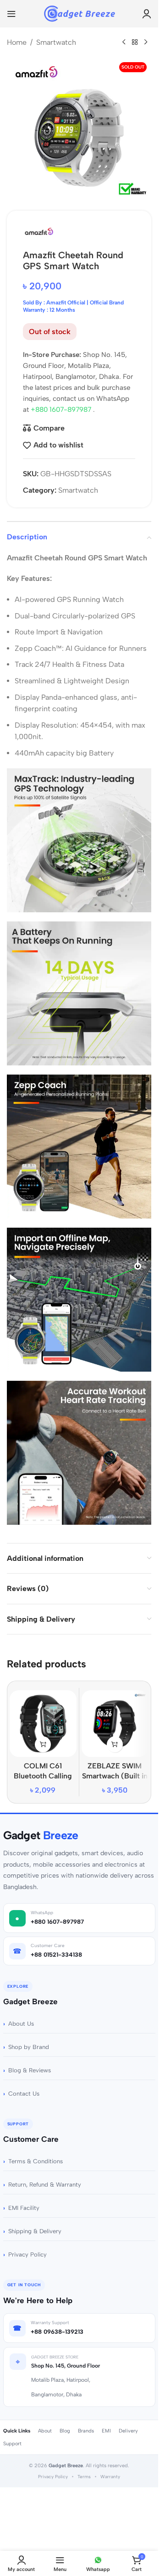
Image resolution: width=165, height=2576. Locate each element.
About (45, 2431)
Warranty (110, 2477)
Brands (86, 2431)
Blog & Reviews (30, 2070)
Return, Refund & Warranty (45, 2185)
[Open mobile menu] (11, 14)
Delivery (128, 2431)
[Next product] (146, 43)
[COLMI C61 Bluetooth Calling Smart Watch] (43, 1724)
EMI (106, 2431)
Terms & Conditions (36, 2161)
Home (17, 42)
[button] (115, 1744)
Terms (84, 2477)
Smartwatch (56, 42)
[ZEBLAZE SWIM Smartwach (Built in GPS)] (115, 1724)
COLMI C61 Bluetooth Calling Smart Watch (43, 1776)
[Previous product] (124, 43)
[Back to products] (135, 43)
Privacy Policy (27, 2254)
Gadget (41, 1835)
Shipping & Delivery (35, 2231)
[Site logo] (79, 13)
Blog (65, 2431)
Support (12, 2444)
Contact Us (24, 2094)
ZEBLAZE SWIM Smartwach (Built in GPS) (115, 1776)
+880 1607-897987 (62, 410)
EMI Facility (24, 2208)
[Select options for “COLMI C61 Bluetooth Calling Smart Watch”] (43, 1744)
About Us (21, 2024)
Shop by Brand (29, 2047)
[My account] (147, 14)
